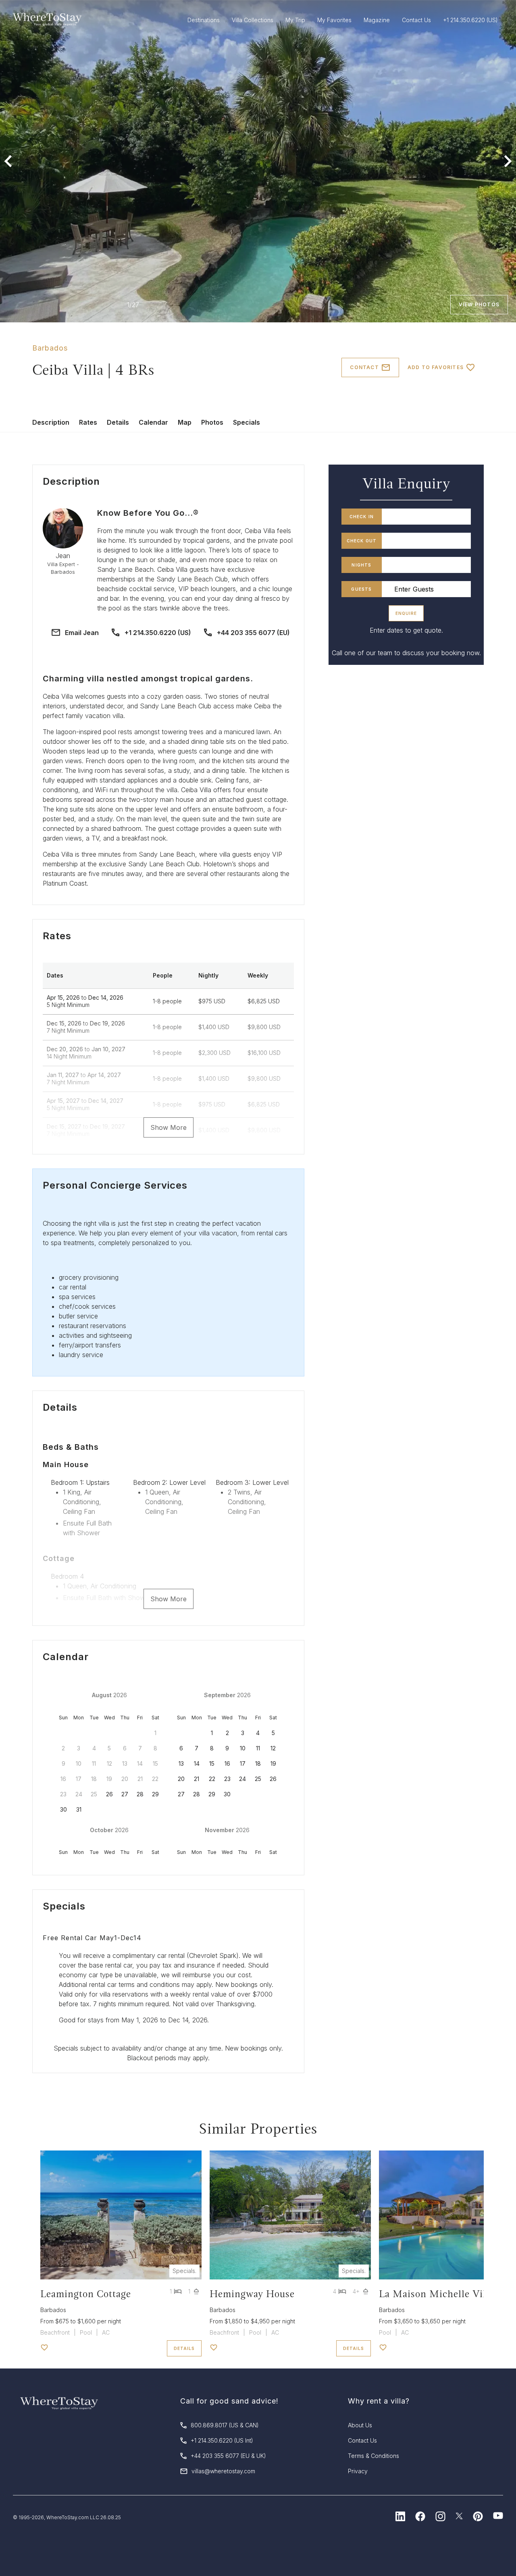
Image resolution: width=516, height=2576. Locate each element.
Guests (361, 589)
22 (212, 1779)
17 (243, 1763)
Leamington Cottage (86, 2294)
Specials (247, 422)
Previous (8, 161)
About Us (360, 2425)
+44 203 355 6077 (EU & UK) (228, 2456)
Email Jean (82, 633)
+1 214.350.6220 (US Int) (222, 2440)
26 (109, 1794)
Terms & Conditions (373, 2456)
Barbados (50, 348)
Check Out (362, 541)
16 (227, 1763)
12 (273, 1748)
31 (79, 1809)
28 (140, 1794)
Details (118, 422)
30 (63, 1809)
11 (258, 1748)
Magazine (377, 20)
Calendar (153, 422)
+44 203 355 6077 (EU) (253, 633)
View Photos (479, 304)
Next (508, 161)
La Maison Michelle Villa (437, 2294)
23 (227, 1779)
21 (197, 1779)
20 (181, 1779)
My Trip (295, 20)
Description (51, 422)
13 (181, 1763)
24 (242, 1779)
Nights (361, 565)
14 (197, 1763)
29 (155, 1794)
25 (258, 1779)
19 (273, 1763)
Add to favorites (436, 367)
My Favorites (334, 20)
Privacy (358, 2471)
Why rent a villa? (379, 2401)
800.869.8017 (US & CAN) (225, 2425)
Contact (364, 367)
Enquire (406, 613)
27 (125, 1794)
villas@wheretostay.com (223, 2471)
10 (243, 1748)
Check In (362, 517)
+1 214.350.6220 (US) (158, 633)
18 (258, 1763)
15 (212, 1763)
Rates (88, 422)
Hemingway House (252, 2294)
